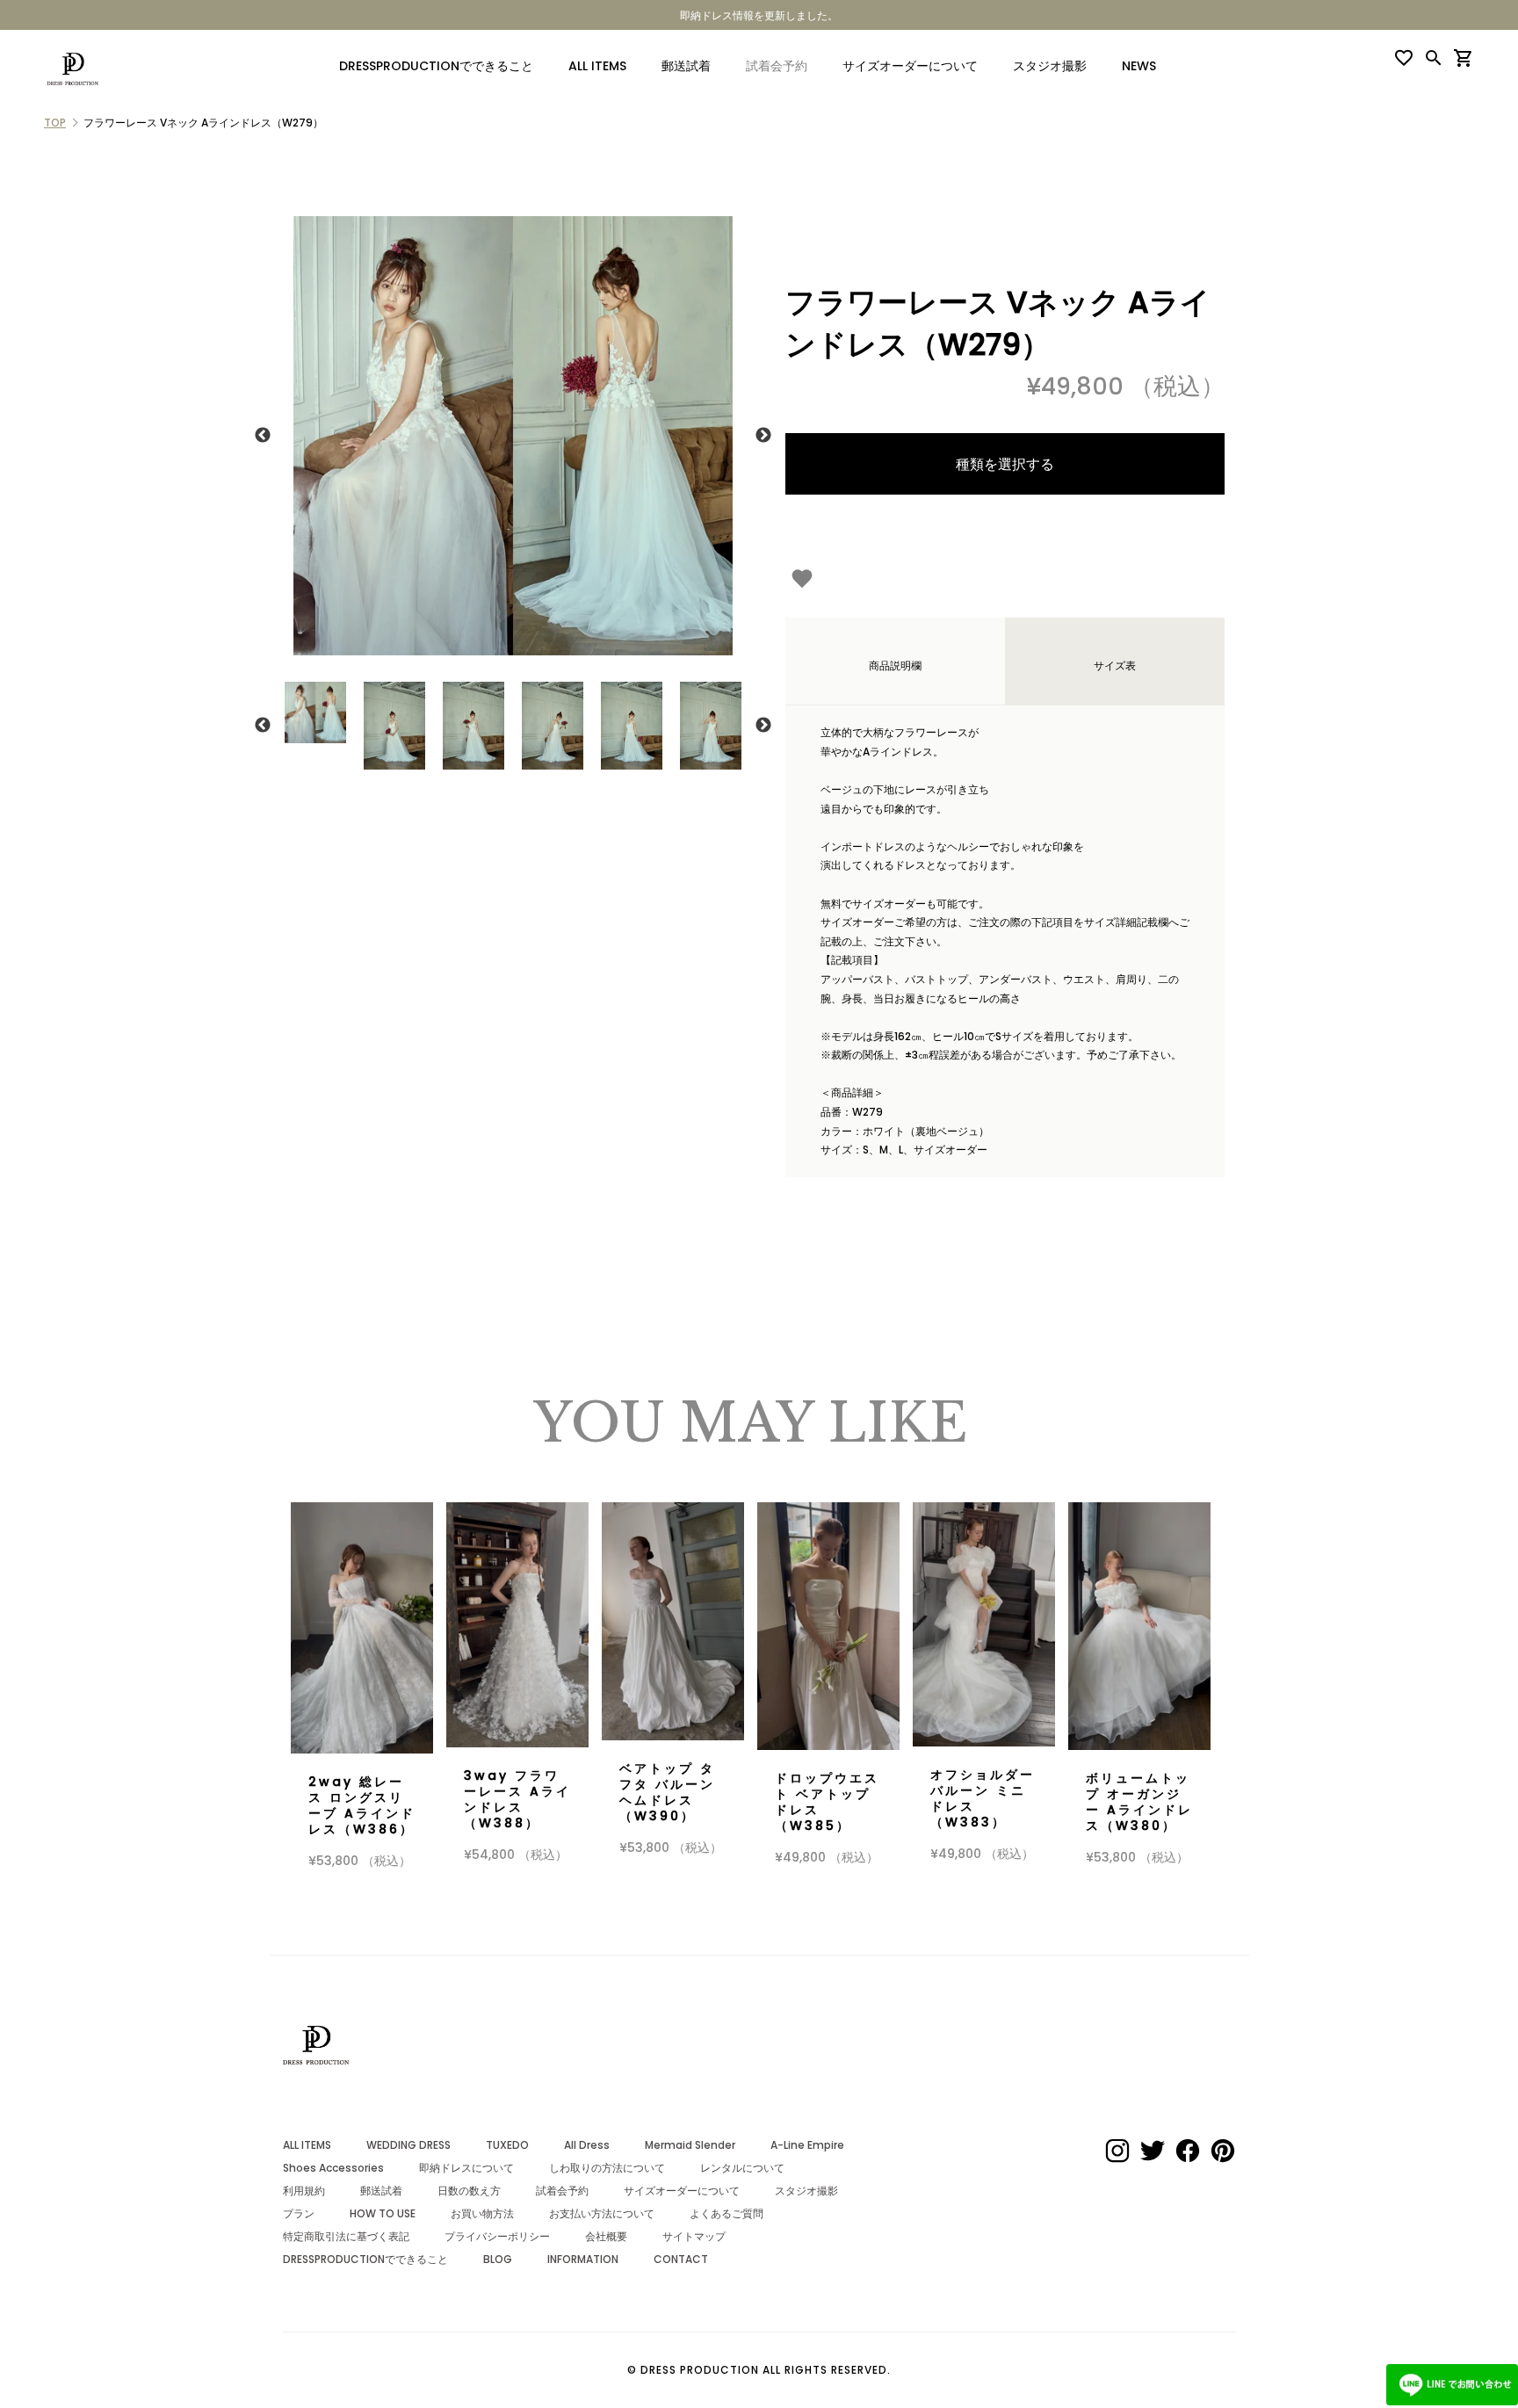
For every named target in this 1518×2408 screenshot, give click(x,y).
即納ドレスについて (466, 2168)
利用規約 (304, 2191)
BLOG (498, 2259)
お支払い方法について (602, 2213)
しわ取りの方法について (607, 2168)
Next (763, 436)
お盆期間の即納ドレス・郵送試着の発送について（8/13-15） (1112, 15)
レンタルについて (742, 2168)
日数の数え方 (469, 2191)
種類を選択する (1005, 464)
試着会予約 (562, 2191)
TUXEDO (507, 2145)
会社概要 (606, 2236)
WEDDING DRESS (408, 2145)
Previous (263, 436)
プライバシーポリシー (497, 2236)
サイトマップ (694, 2236)
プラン (299, 2213)
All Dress (587, 2145)
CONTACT (681, 2259)
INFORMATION (583, 2259)
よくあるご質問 (726, 2213)
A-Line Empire (807, 2145)
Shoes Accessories (333, 2168)
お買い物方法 (482, 2213)
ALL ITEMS (597, 66)
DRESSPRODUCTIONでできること (436, 66)
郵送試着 (686, 66)
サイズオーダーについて (910, 66)
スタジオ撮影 (1050, 66)
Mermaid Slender (690, 2145)
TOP (55, 123)
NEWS (1139, 66)
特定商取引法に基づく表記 (346, 2236)
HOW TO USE (383, 2213)
